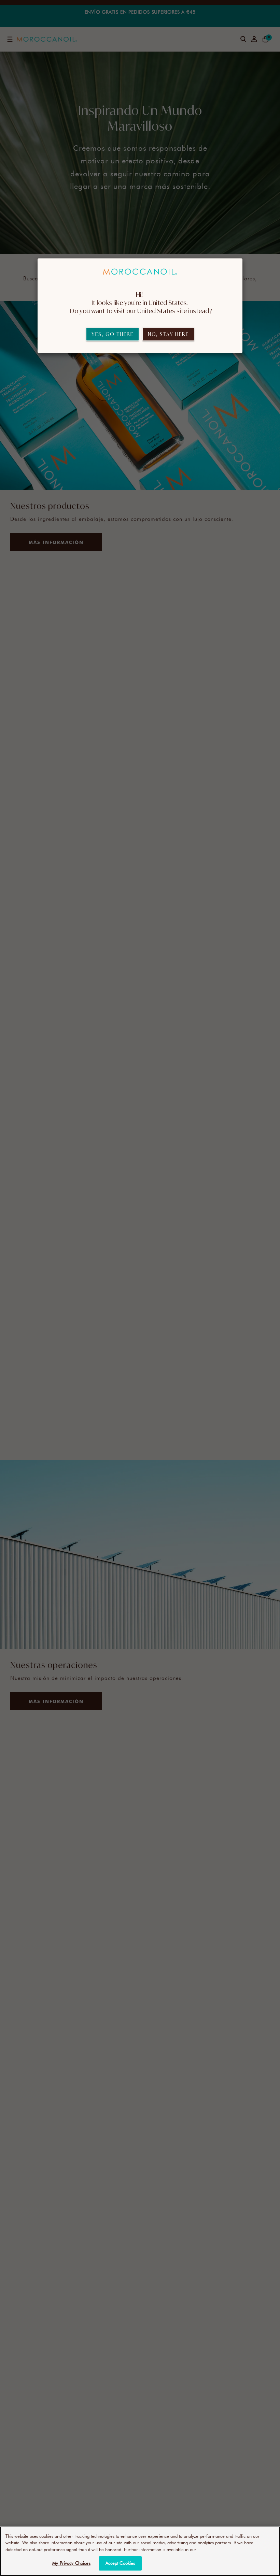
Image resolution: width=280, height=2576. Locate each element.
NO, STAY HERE (168, 334)
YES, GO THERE (113, 334)
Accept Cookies (120, 2563)
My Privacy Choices (71, 2563)
